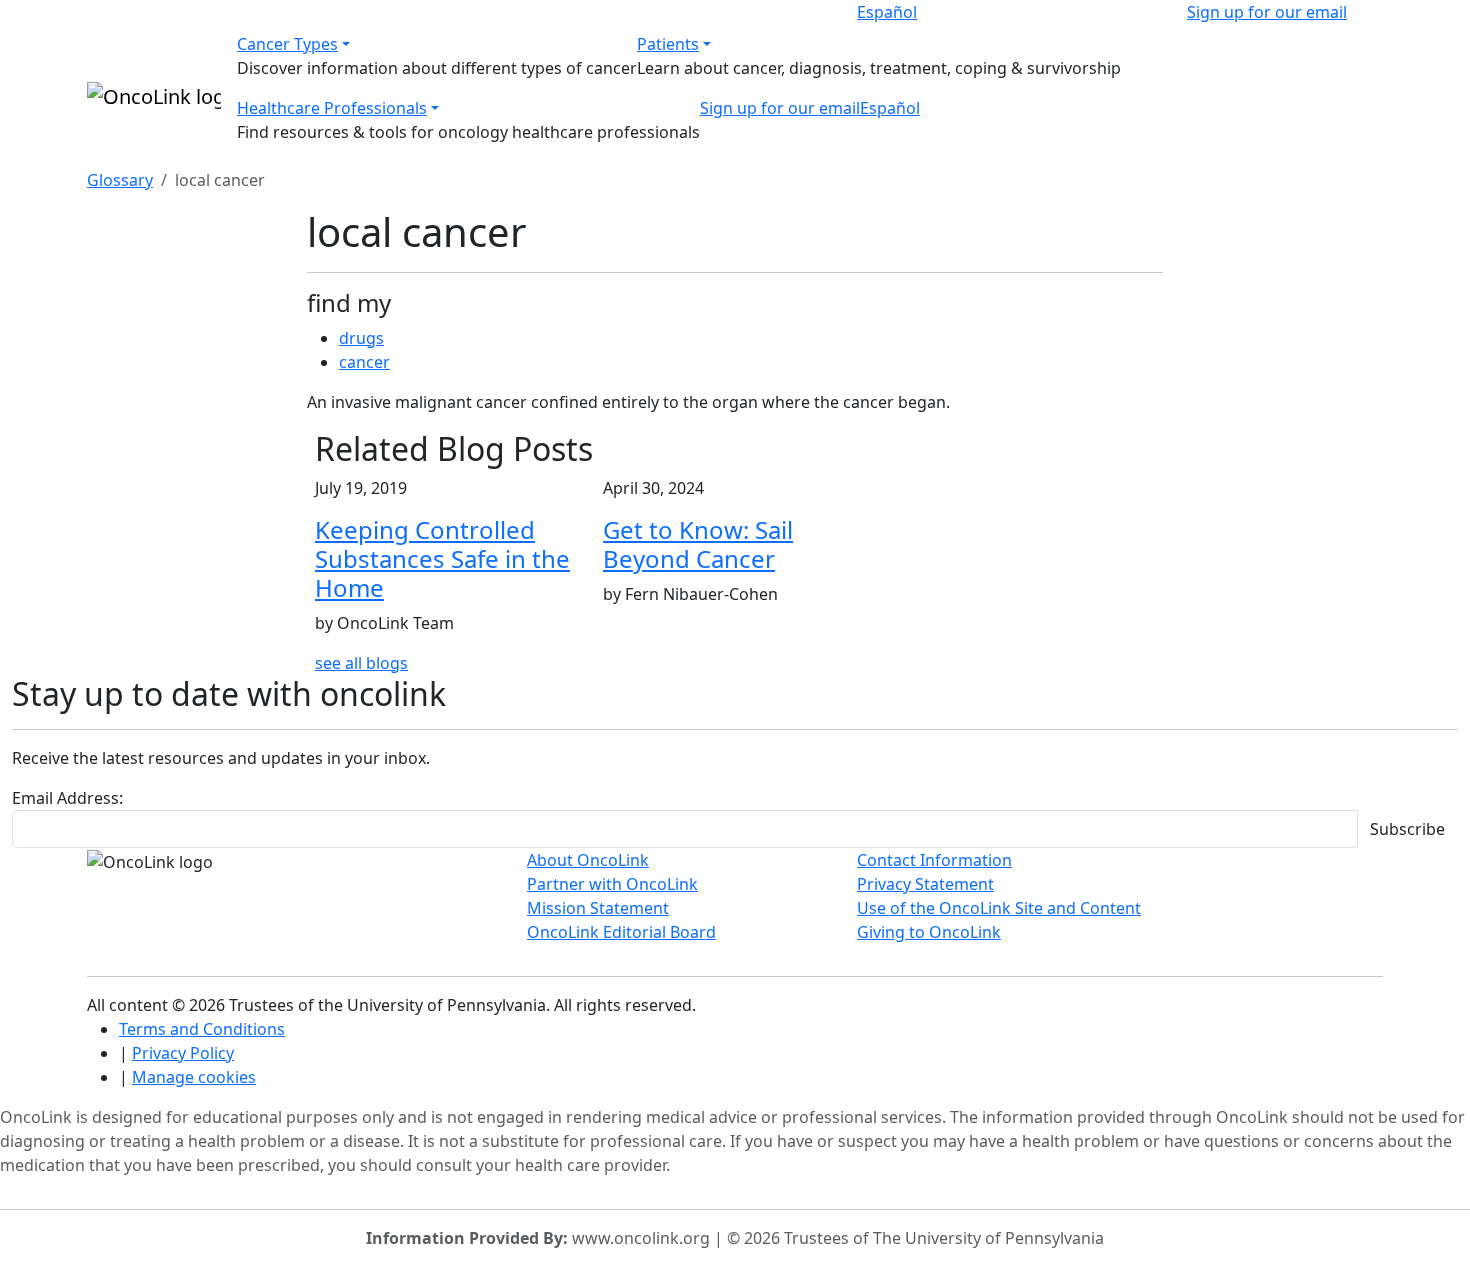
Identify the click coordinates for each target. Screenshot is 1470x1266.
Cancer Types (287, 44)
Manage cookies (194, 1077)
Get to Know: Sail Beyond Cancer (698, 544)
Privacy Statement (925, 884)
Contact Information (934, 860)
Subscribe (1407, 829)
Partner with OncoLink (612, 884)
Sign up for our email (1267, 12)
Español (887, 12)
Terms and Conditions (202, 1029)
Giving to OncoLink (929, 932)
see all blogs (361, 663)
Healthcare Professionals (332, 108)
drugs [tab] (361, 338)
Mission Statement (598, 908)
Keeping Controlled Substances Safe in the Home (442, 558)
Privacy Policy (183, 1053)
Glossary (120, 180)
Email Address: (67, 798)
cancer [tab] (364, 362)
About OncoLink (588, 860)
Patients (668, 44)
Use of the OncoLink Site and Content (999, 908)
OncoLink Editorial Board (621, 932)
